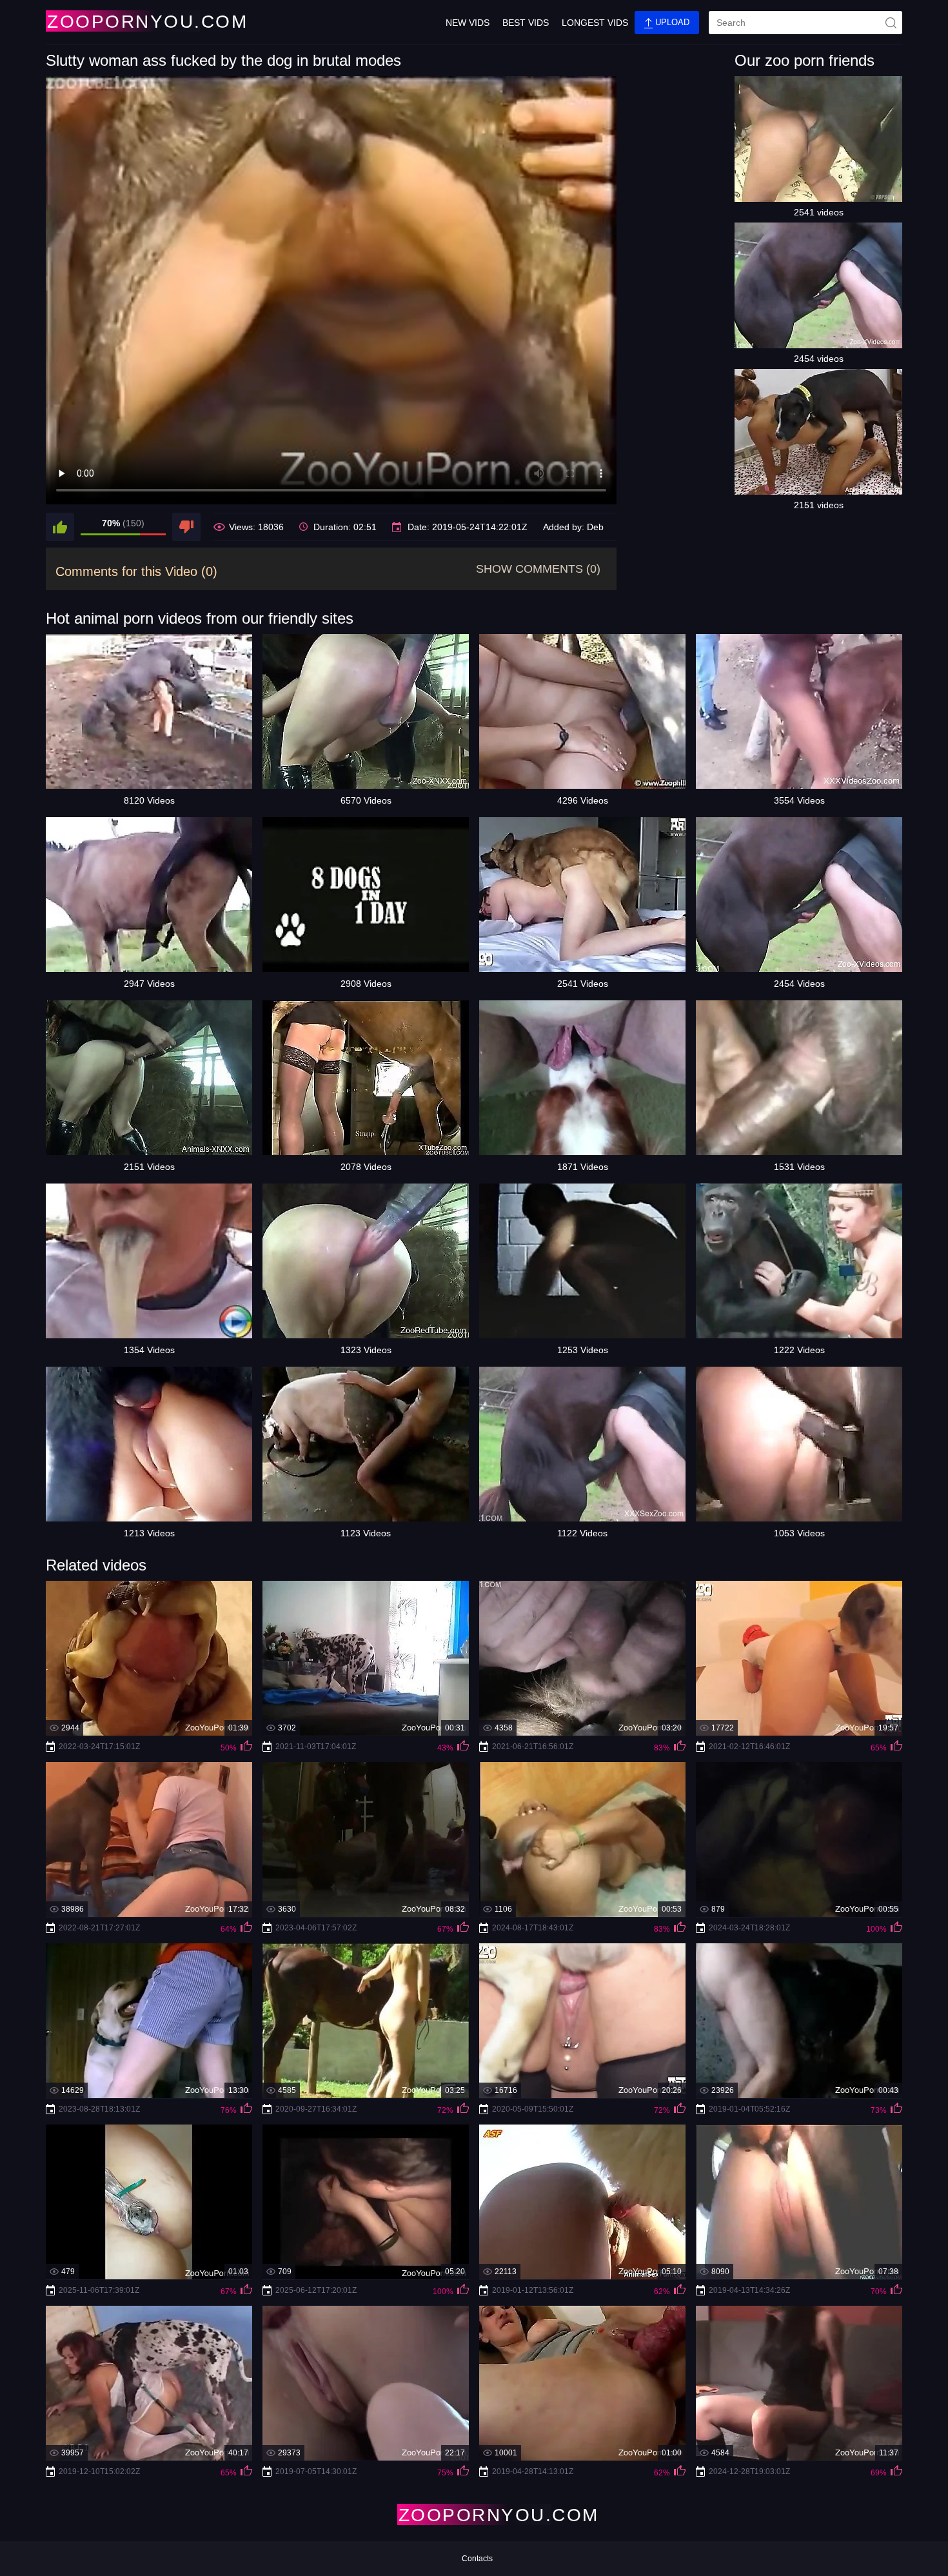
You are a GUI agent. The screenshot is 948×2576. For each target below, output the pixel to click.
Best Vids (526, 23)
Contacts (477, 2559)
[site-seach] (891, 23)
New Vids (468, 23)
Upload (671, 22)
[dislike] (186, 527)
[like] (60, 527)
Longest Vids (595, 23)
